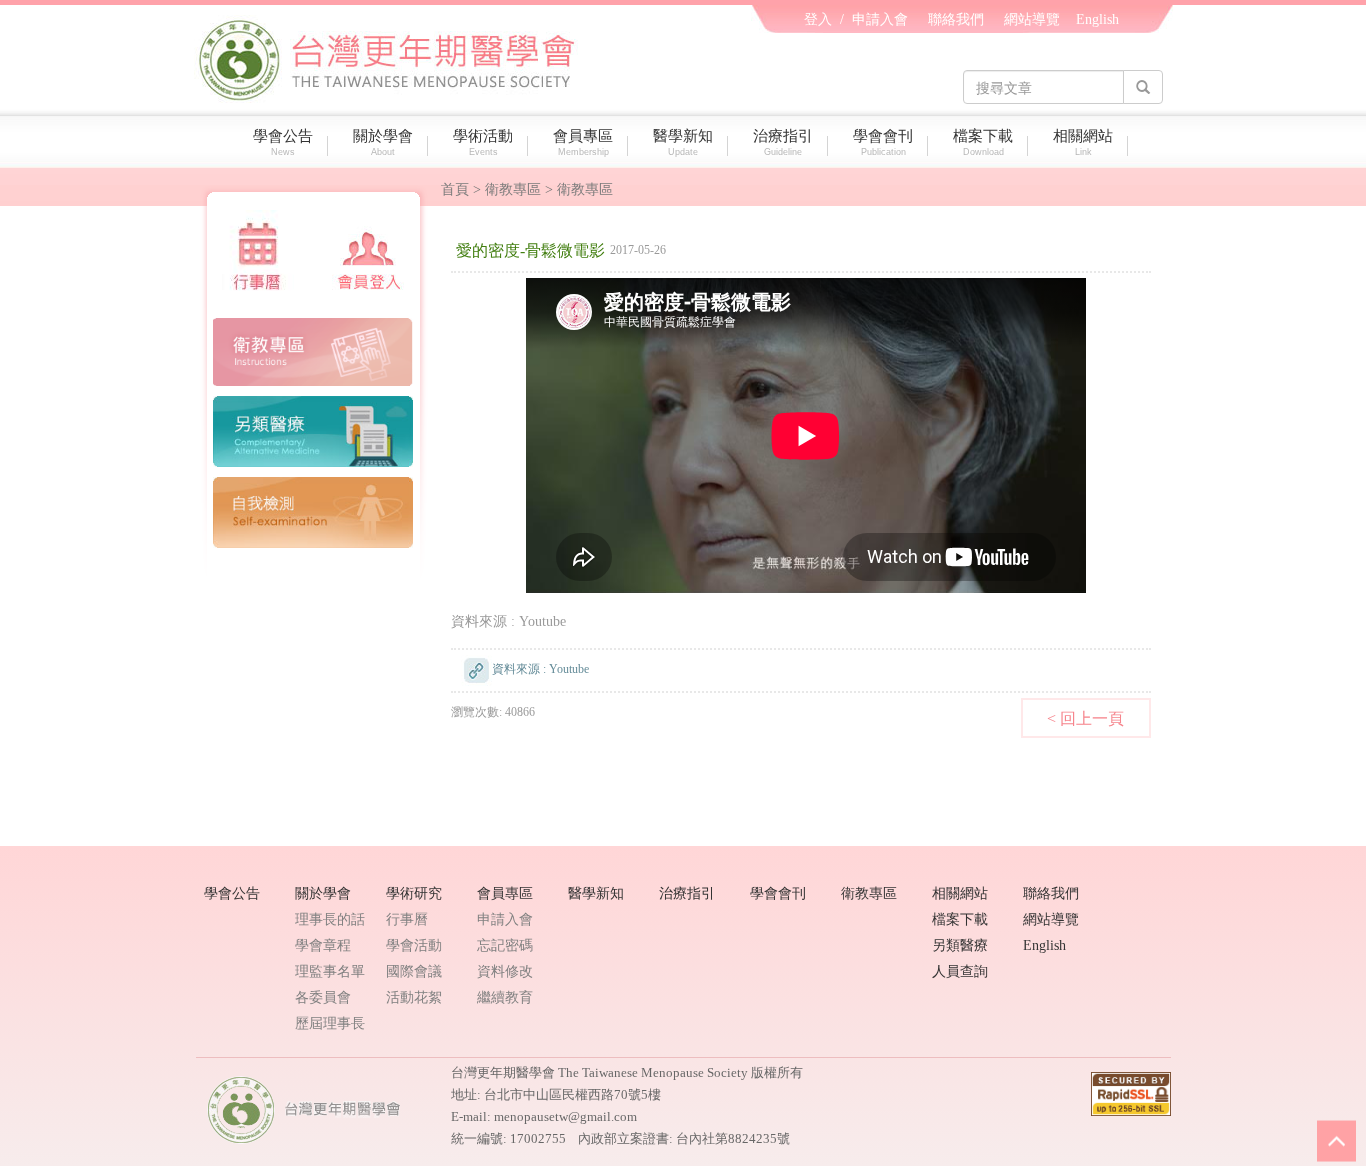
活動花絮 (414, 997)
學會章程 (323, 945)
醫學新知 (683, 142)
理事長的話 (330, 919)
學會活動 (414, 945)
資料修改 (505, 971)
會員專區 (583, 142)
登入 (818, 19)
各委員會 (323, 997)
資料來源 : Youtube (508, 621)
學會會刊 (883, 142)
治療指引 (783, 142)
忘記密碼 (505, 945)
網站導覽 (1032, 19)
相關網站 (1083, 142)
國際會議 (414, 971)
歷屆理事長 (330, 1023)
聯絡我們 (956, 19)
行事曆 (407, 919)
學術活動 (483, 142)
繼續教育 (505, 997)
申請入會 (880, 19)
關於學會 (383, 142)
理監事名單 (330, 971)
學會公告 (283, 142)
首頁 (455, 189)
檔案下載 (983, 142)
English (1097, 19)
